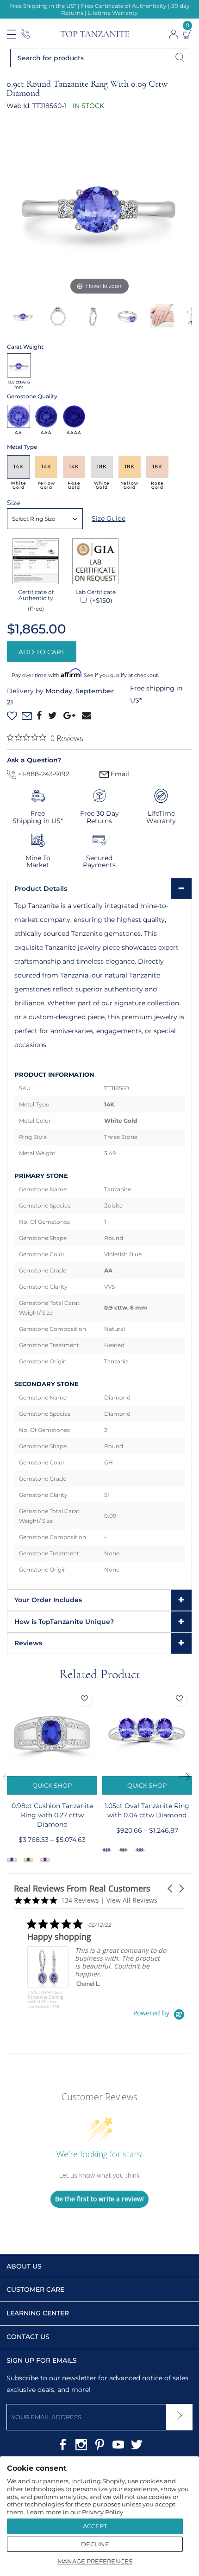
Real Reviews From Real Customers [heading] (82, 1889)
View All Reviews (132, 1900)
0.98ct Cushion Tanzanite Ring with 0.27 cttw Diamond (52, 1815)
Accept (95, 2526)
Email (119, 774)
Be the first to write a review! (99, 2199)
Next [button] (187, 1777)
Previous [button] (12, 1777)
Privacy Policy (103, 2512)
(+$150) (100, 601)
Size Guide (109, 518)
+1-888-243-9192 (43, 774)
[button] (171, 1889)
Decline (95, 2544)
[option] (99, 205)
